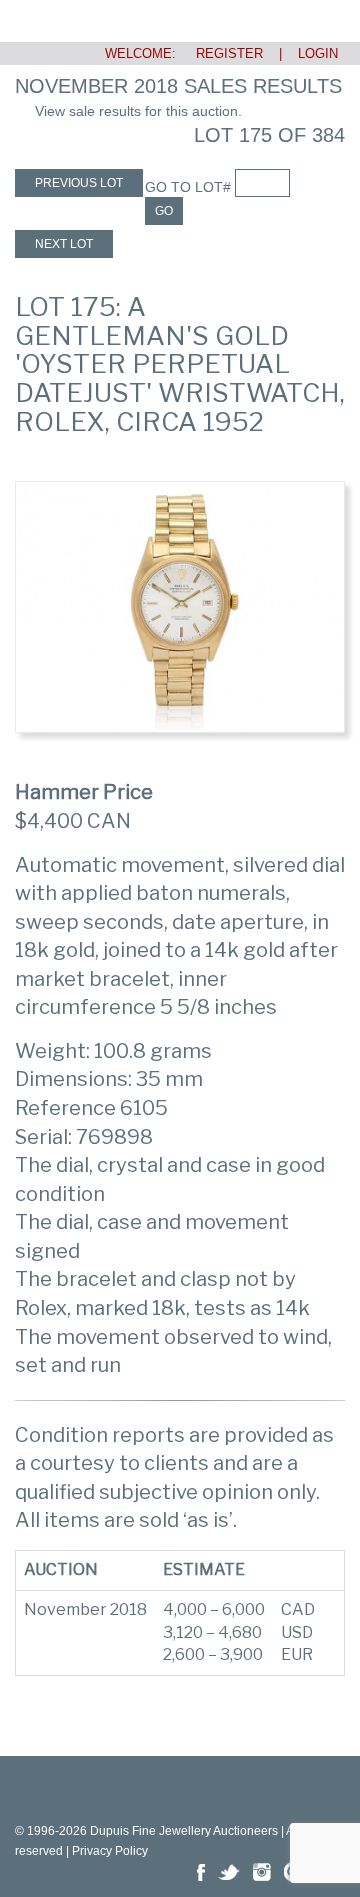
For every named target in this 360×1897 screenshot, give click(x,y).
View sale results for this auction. (138, 111)
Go (164, 211)
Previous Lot (79, 183)
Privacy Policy (110, 1851)
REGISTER (221, 53)
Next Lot (64, 244)
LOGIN (318, 53)
